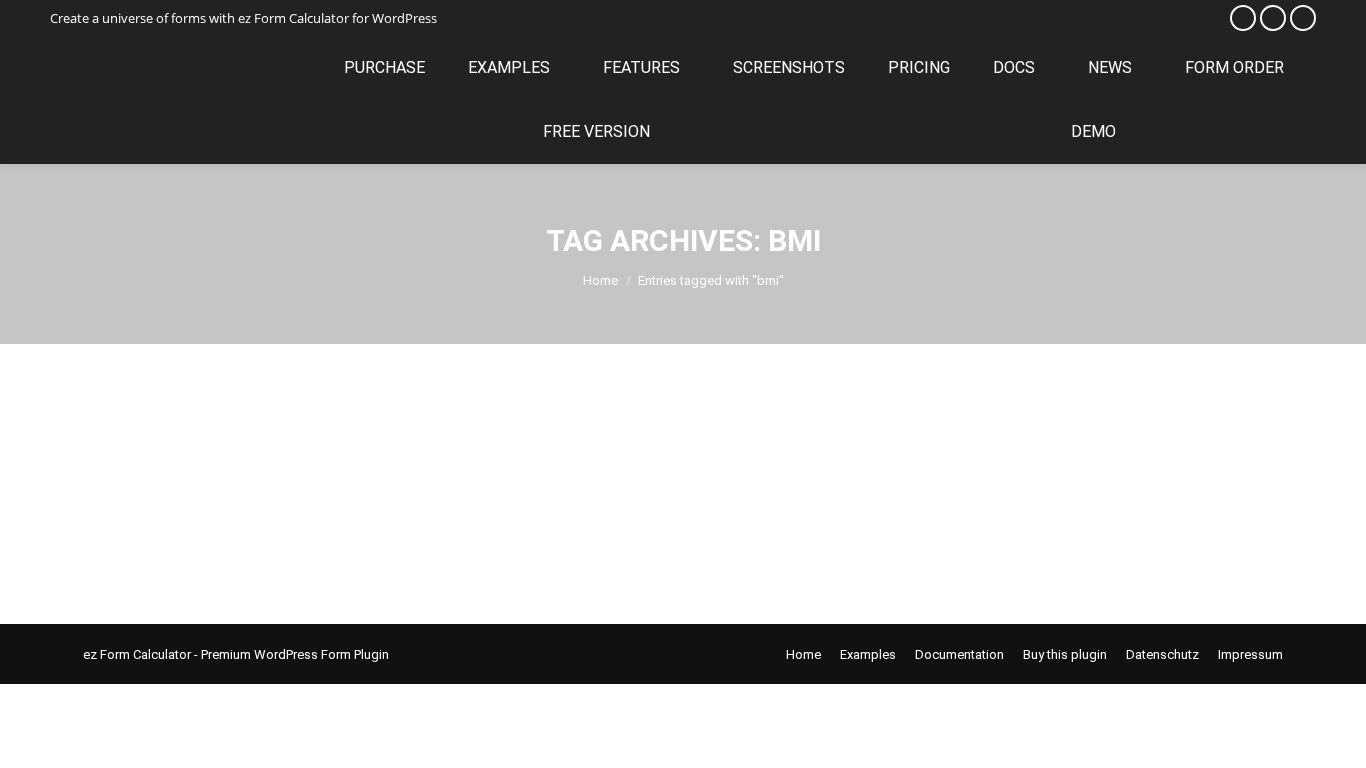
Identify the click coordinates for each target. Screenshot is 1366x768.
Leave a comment (475, 485)
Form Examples (152, 485)
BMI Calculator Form (193, 448)
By (248, 485)
